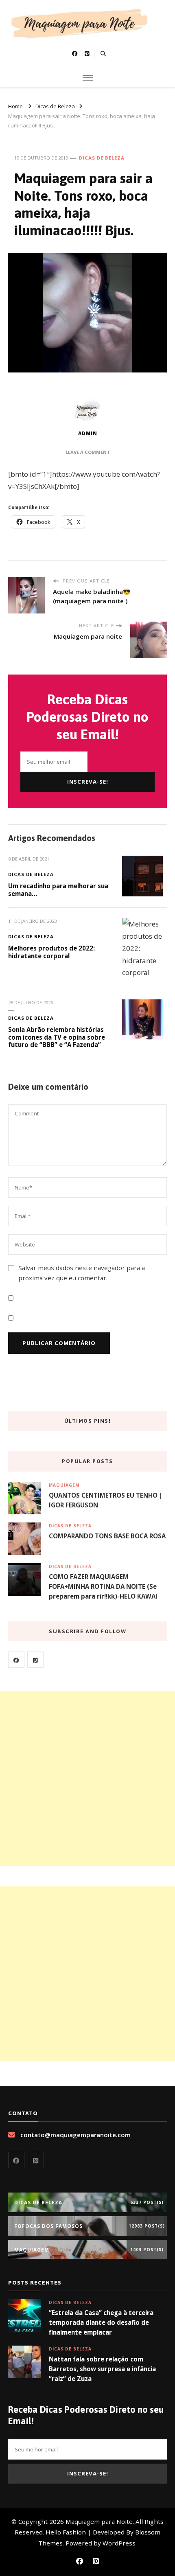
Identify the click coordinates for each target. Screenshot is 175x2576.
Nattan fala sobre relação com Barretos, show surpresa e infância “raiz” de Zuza (102, 2369)
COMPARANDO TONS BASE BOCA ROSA (107, 1536)
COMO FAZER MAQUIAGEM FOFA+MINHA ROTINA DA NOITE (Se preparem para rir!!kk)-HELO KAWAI (103, 1586)
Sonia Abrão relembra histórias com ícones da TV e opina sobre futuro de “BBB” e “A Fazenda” (57, 1037)
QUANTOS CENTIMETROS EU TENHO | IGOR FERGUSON (106, 1500)
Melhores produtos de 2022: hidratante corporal (51, 952)
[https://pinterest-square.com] (35, 1660)
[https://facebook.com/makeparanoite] (16, 1660)
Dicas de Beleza (102, 158)
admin (88, 433)
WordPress (119, 2543)
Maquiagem (64, 1485)
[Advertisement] (87, 1779)
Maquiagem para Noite (99, 2521)
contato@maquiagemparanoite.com (75, 2135)
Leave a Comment (88, 452)
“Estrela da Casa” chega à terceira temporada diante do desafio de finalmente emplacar (101, 2322)
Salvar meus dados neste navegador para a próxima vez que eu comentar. (82, 1273)
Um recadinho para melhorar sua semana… (58, 890)
